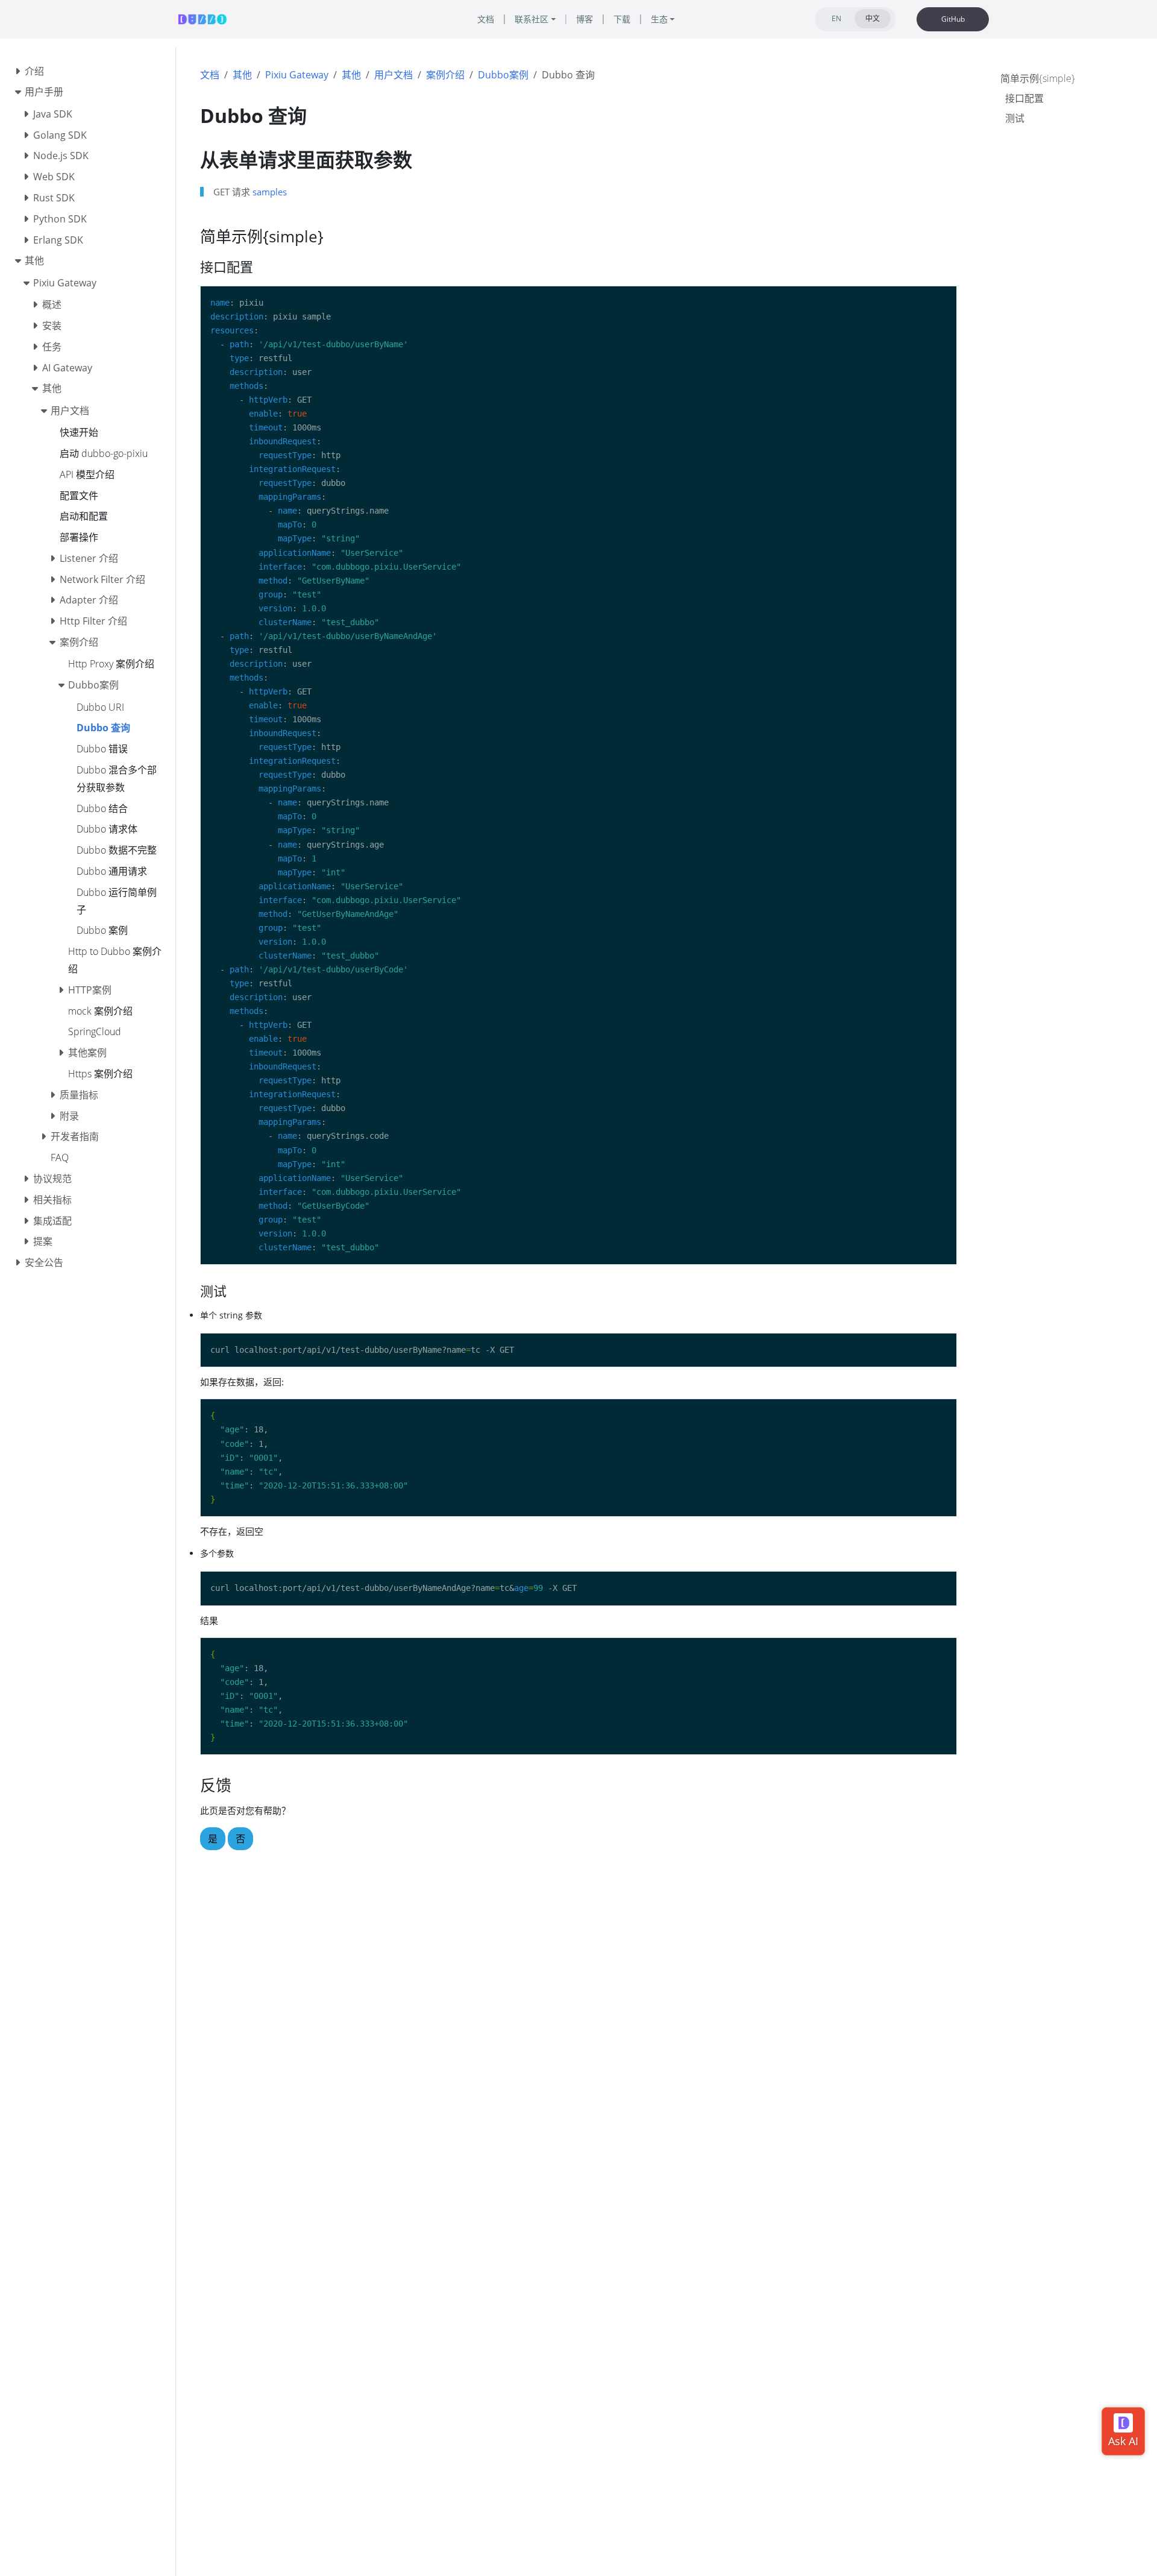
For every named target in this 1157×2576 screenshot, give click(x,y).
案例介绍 (445, 75)
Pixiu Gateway (297, 75)
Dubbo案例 (503, 75)
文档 (210, 75)
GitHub (953, 19)
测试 (1015, 118)
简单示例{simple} (1038, 78)
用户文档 (394, 75)
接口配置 (1024, 98)
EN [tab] (836, 18)
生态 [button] (659, 19)
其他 (242, 75)
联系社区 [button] (531, 19)
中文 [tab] (873, 18)
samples (270, 192)
